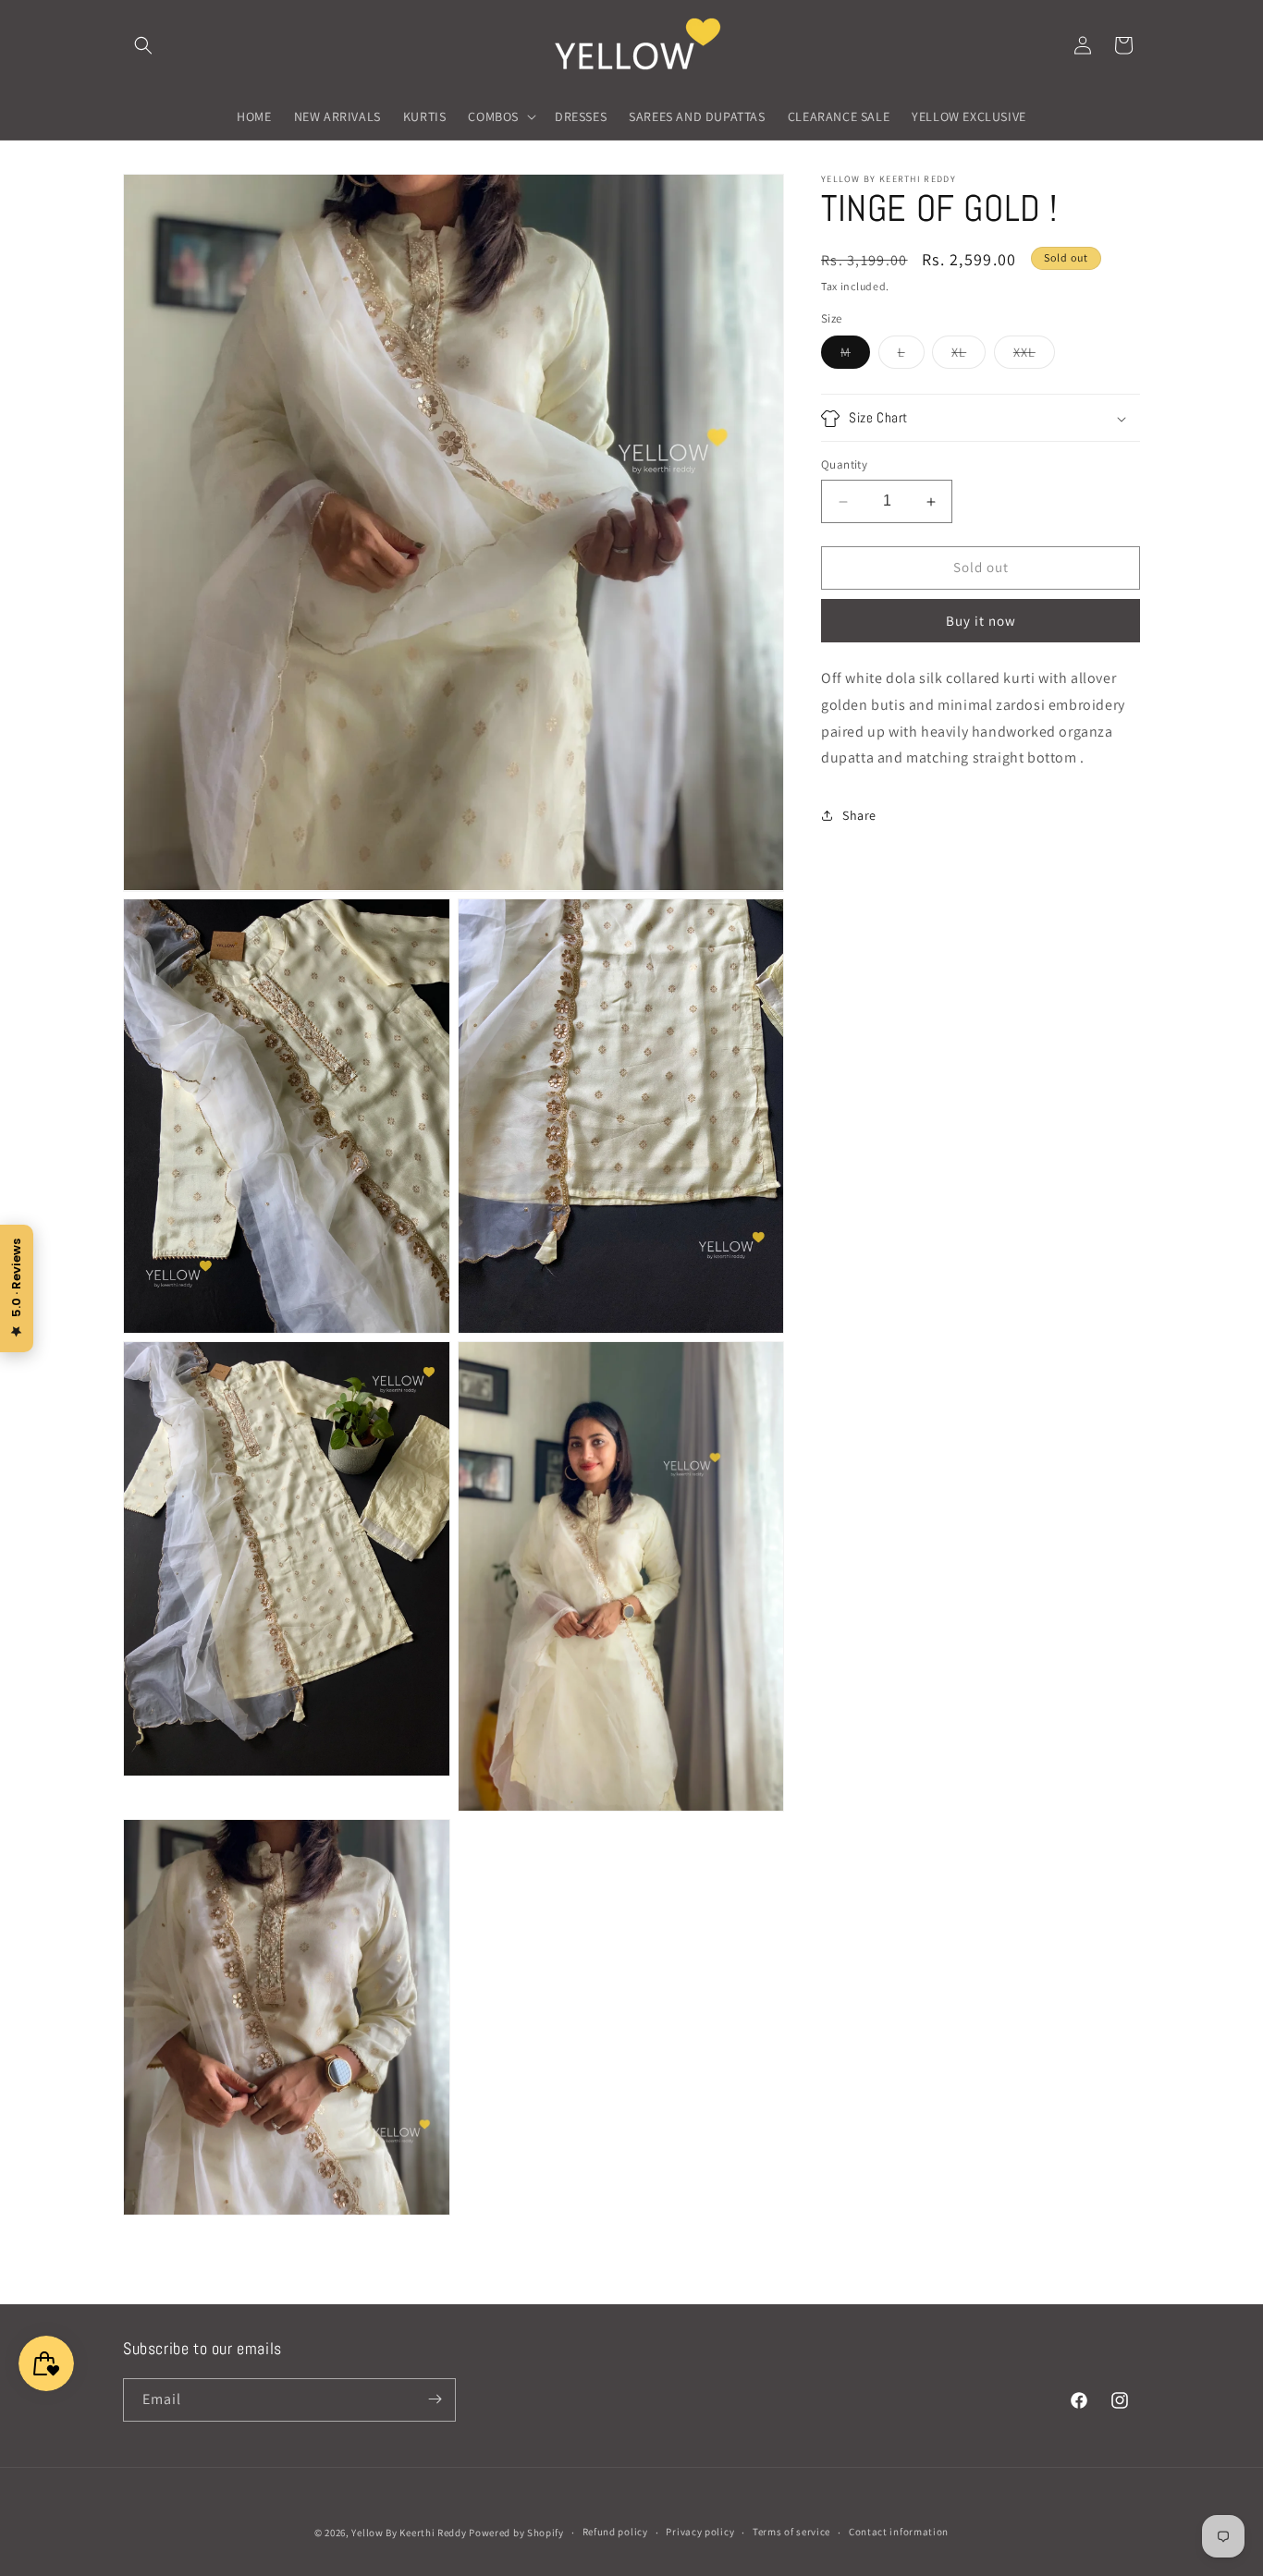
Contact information (899, 2533)
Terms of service (791, 2533)
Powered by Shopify (516, 2533)
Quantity (844, 465)
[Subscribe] (435, 2399)
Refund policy (615, 2533)
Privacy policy (700, 2533)
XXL (1034, 357)
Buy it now (981, 621)
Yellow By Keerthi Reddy (409, 2533)
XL (969, 357)
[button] (143, 45)
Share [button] (859, 815)
